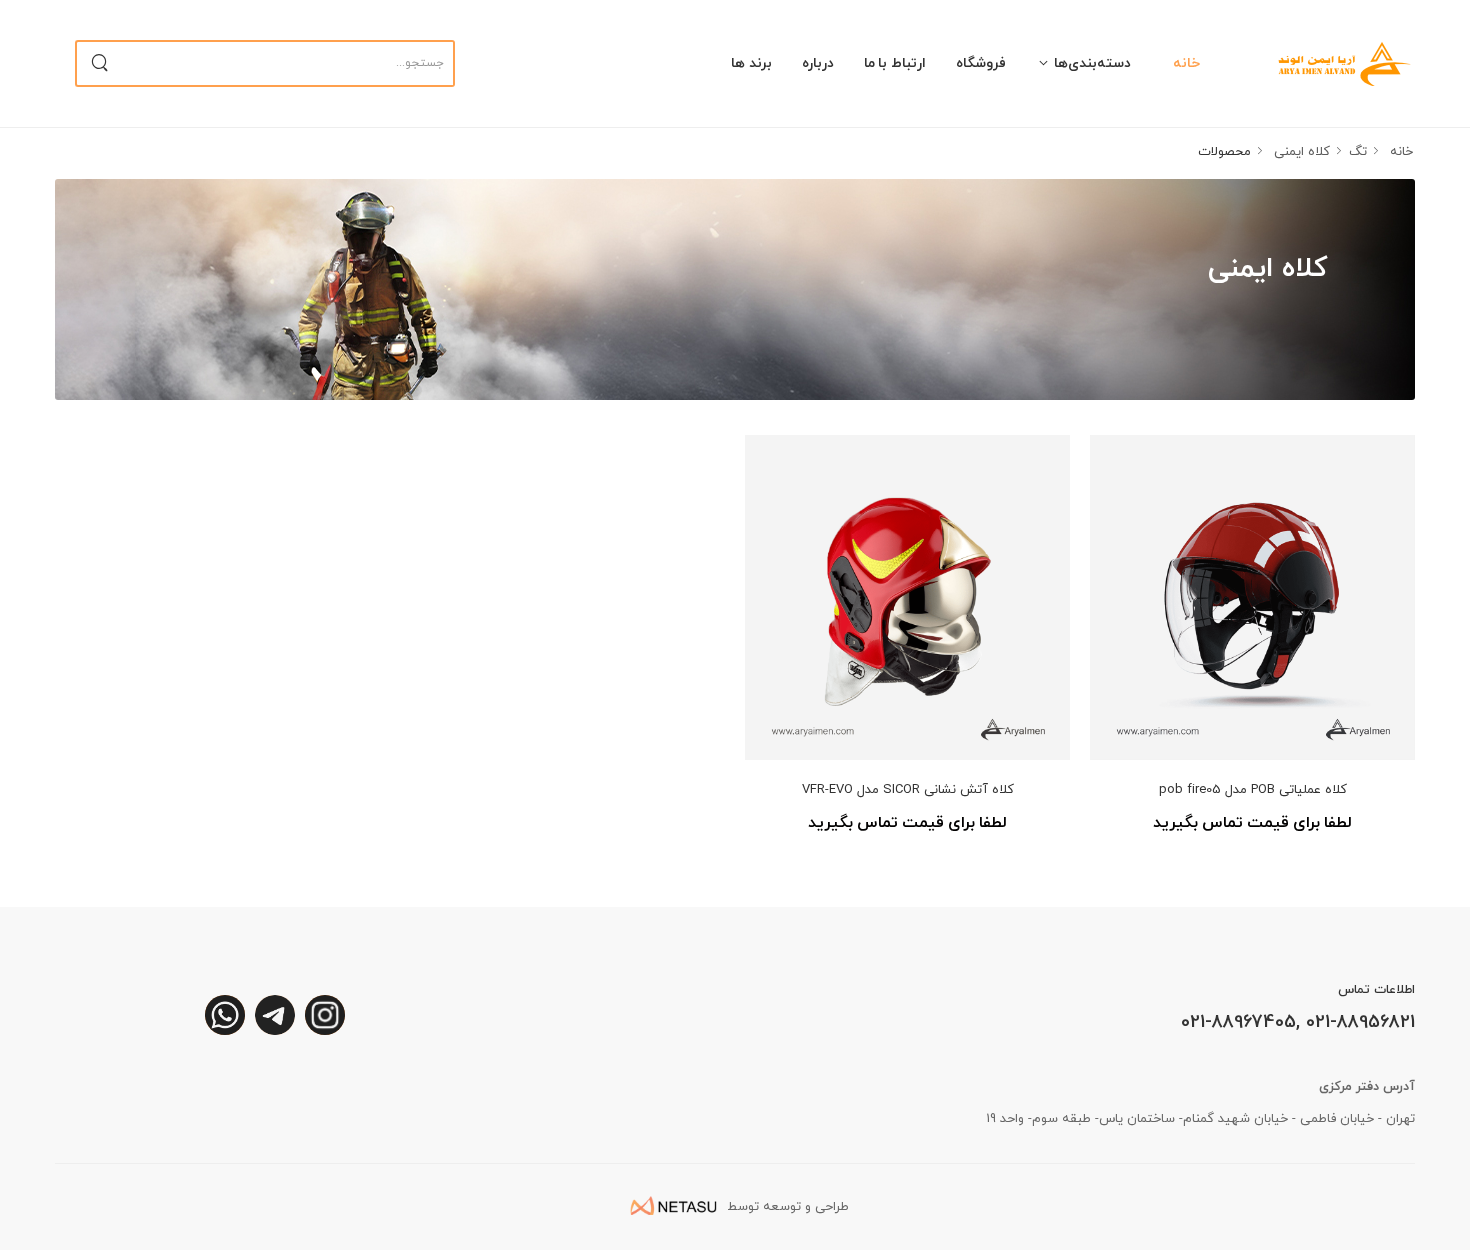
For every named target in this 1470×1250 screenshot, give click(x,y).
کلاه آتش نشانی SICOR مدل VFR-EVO (908, 790)
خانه (1186, 63)
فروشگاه (981, 63)
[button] (1089, 63)
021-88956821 (1357, 1022)
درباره (818, 63)
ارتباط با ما (895, 63)
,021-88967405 (1240, 1022)
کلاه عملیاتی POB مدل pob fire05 (1253, 790)
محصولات (1224, 152)
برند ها (751, 63)
